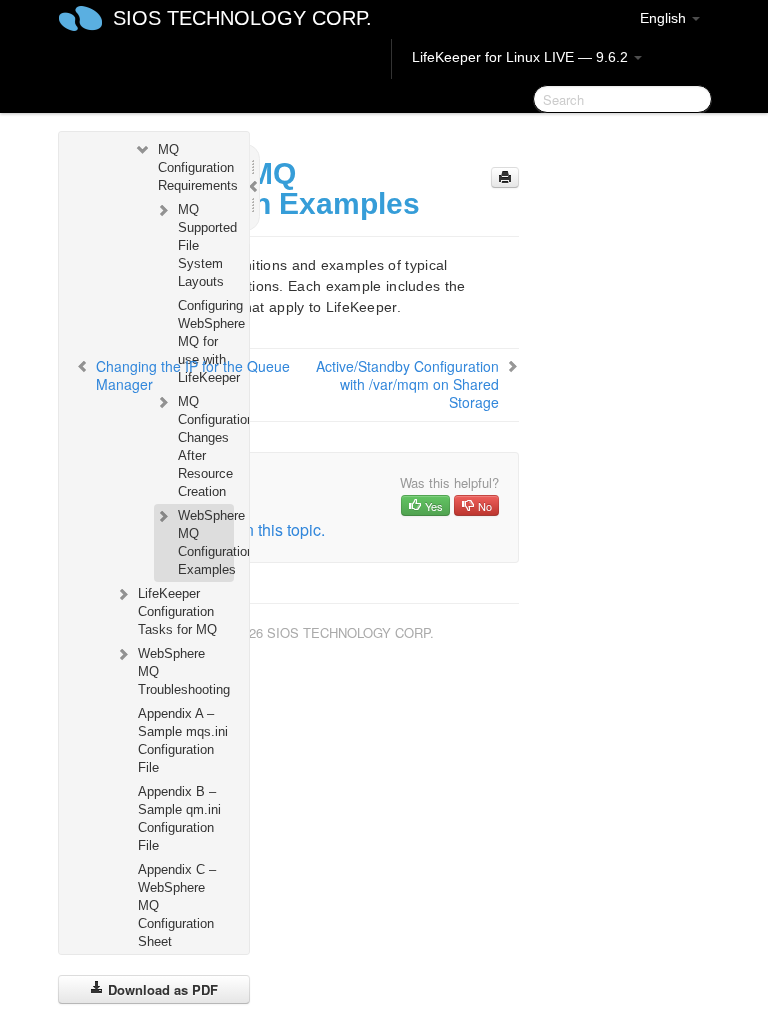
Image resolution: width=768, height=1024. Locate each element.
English (665, 18)
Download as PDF (161, 989)
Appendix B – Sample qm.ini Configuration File (179, 818)
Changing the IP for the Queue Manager (193, 375)
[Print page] (505, 177)
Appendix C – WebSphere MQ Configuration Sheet (177, 905)
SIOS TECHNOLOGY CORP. (242, 18)
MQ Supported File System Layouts (205, 245)
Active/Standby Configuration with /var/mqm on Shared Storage (407, 384)
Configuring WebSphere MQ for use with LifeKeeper (205, 341)
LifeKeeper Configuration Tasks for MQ (177, 611)
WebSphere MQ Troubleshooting (184, 671)
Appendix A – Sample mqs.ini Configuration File (183, 740)
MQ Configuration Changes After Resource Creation (205, 446)
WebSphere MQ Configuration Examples (205, 542)
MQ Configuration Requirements (195, 167)
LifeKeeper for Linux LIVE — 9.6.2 (522, 57)
